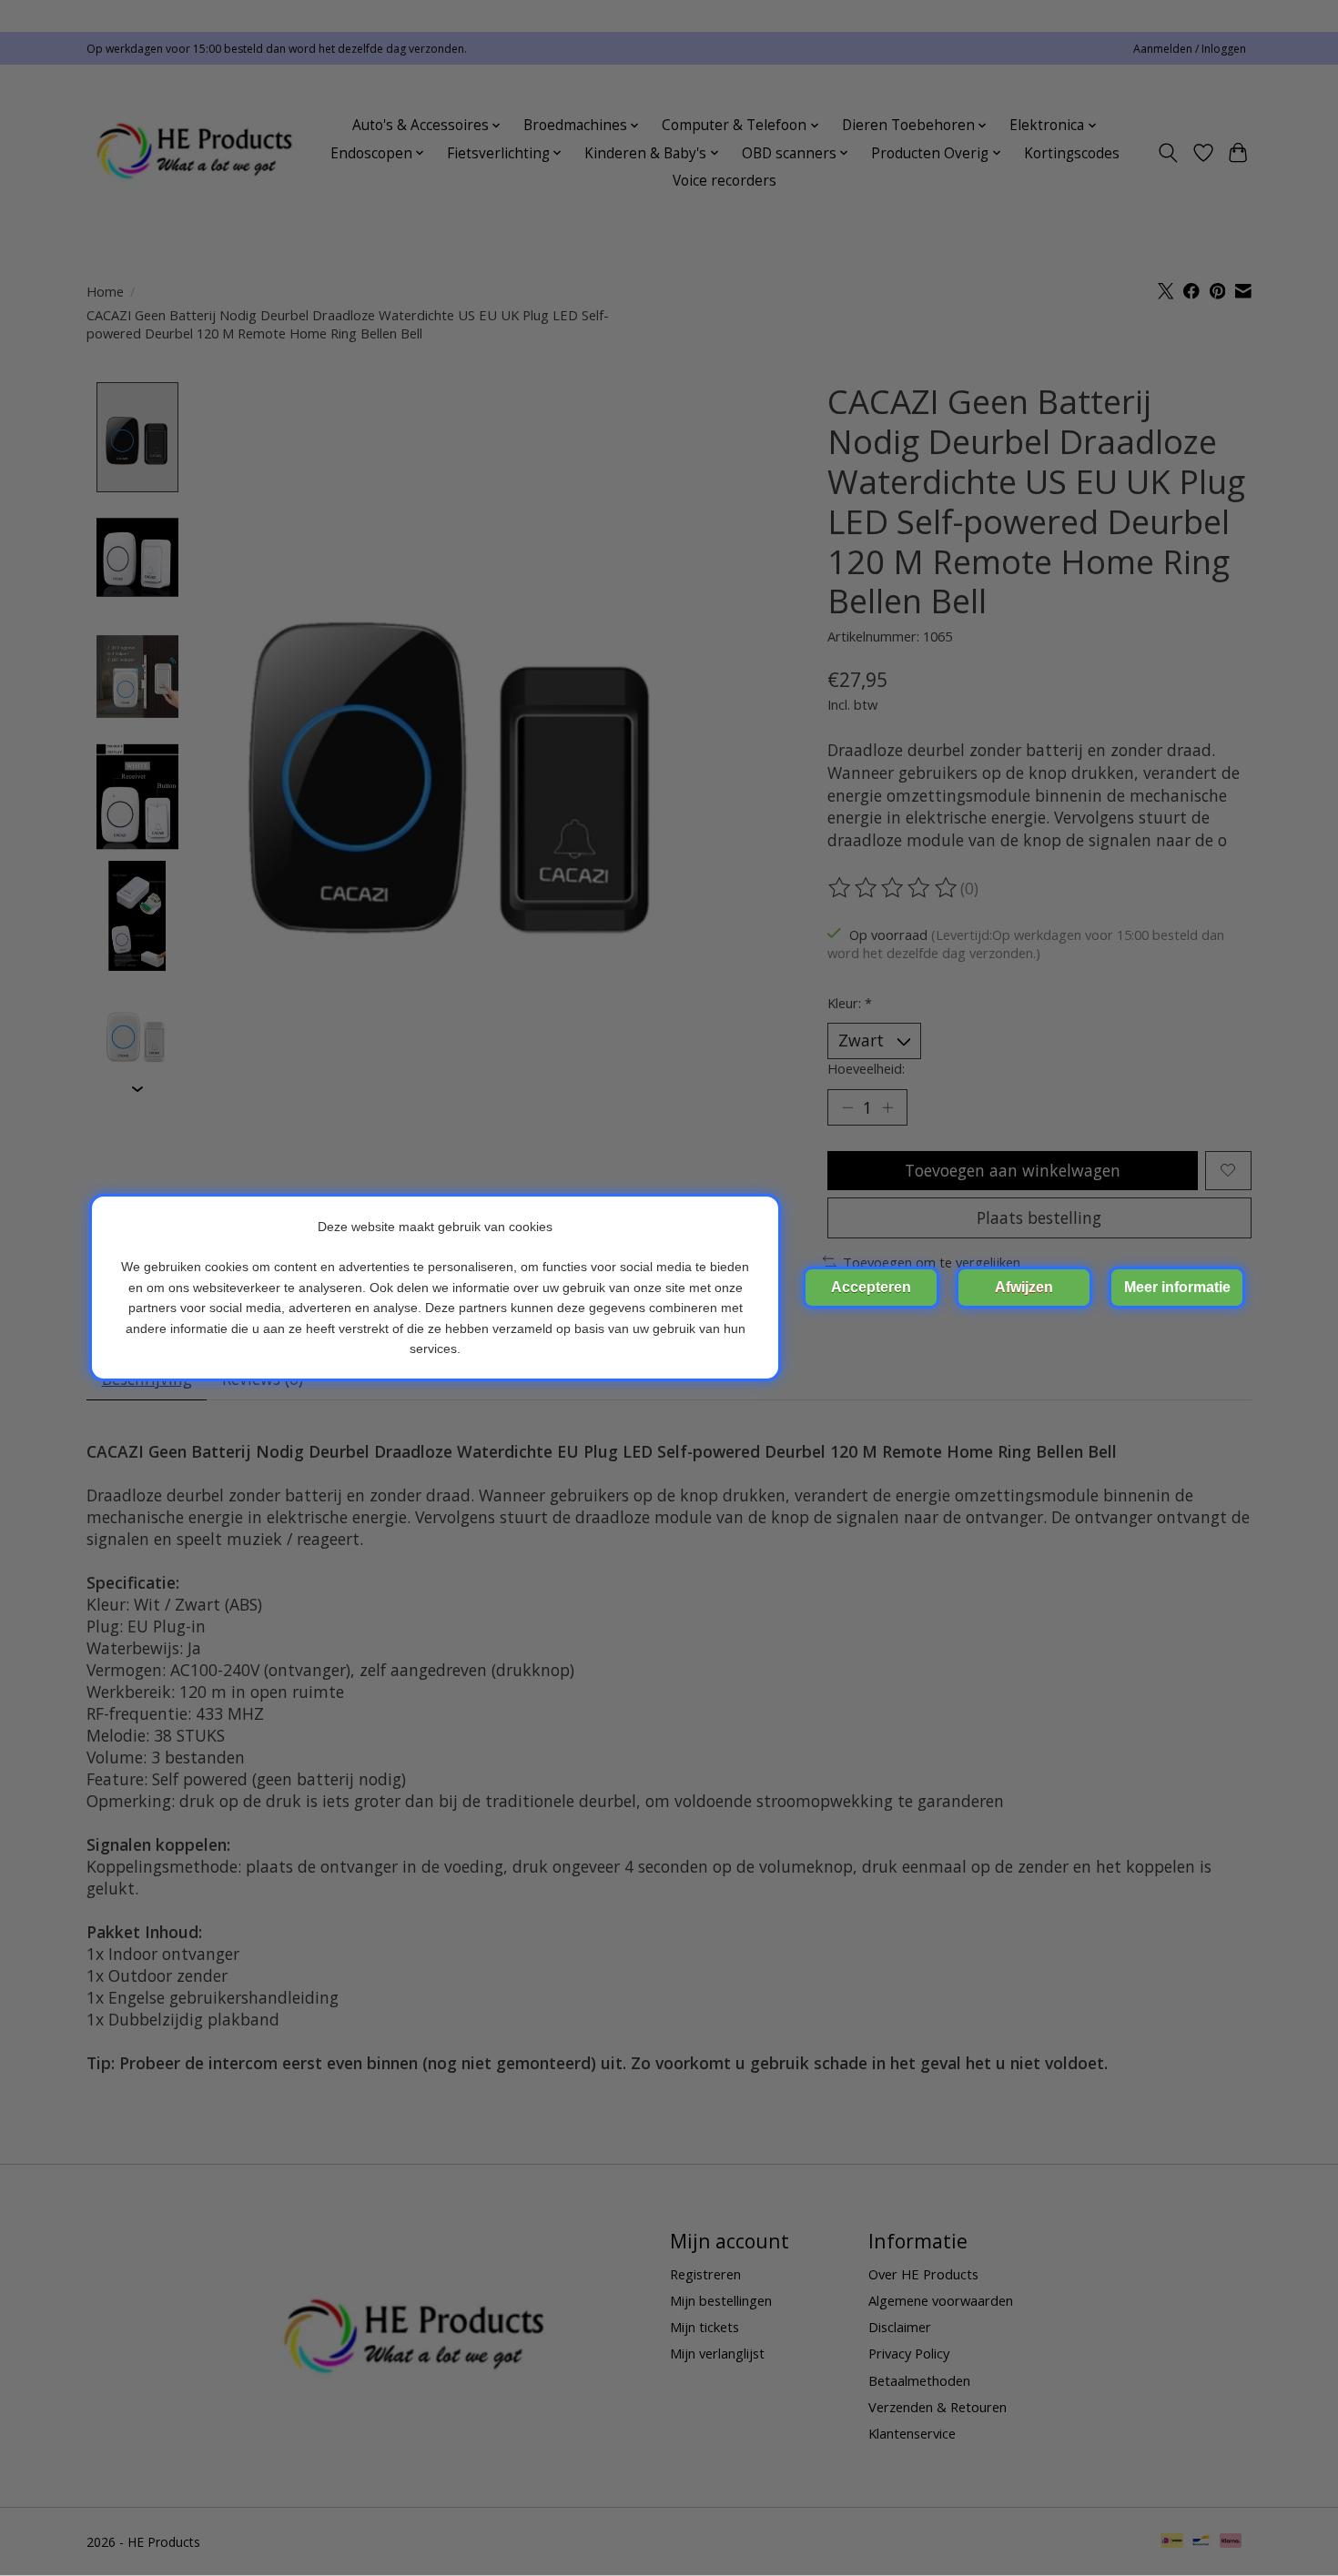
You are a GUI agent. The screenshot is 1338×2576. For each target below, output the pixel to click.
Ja (871, 1288)
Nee (1024, 1288)
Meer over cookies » (1177, 1288)
